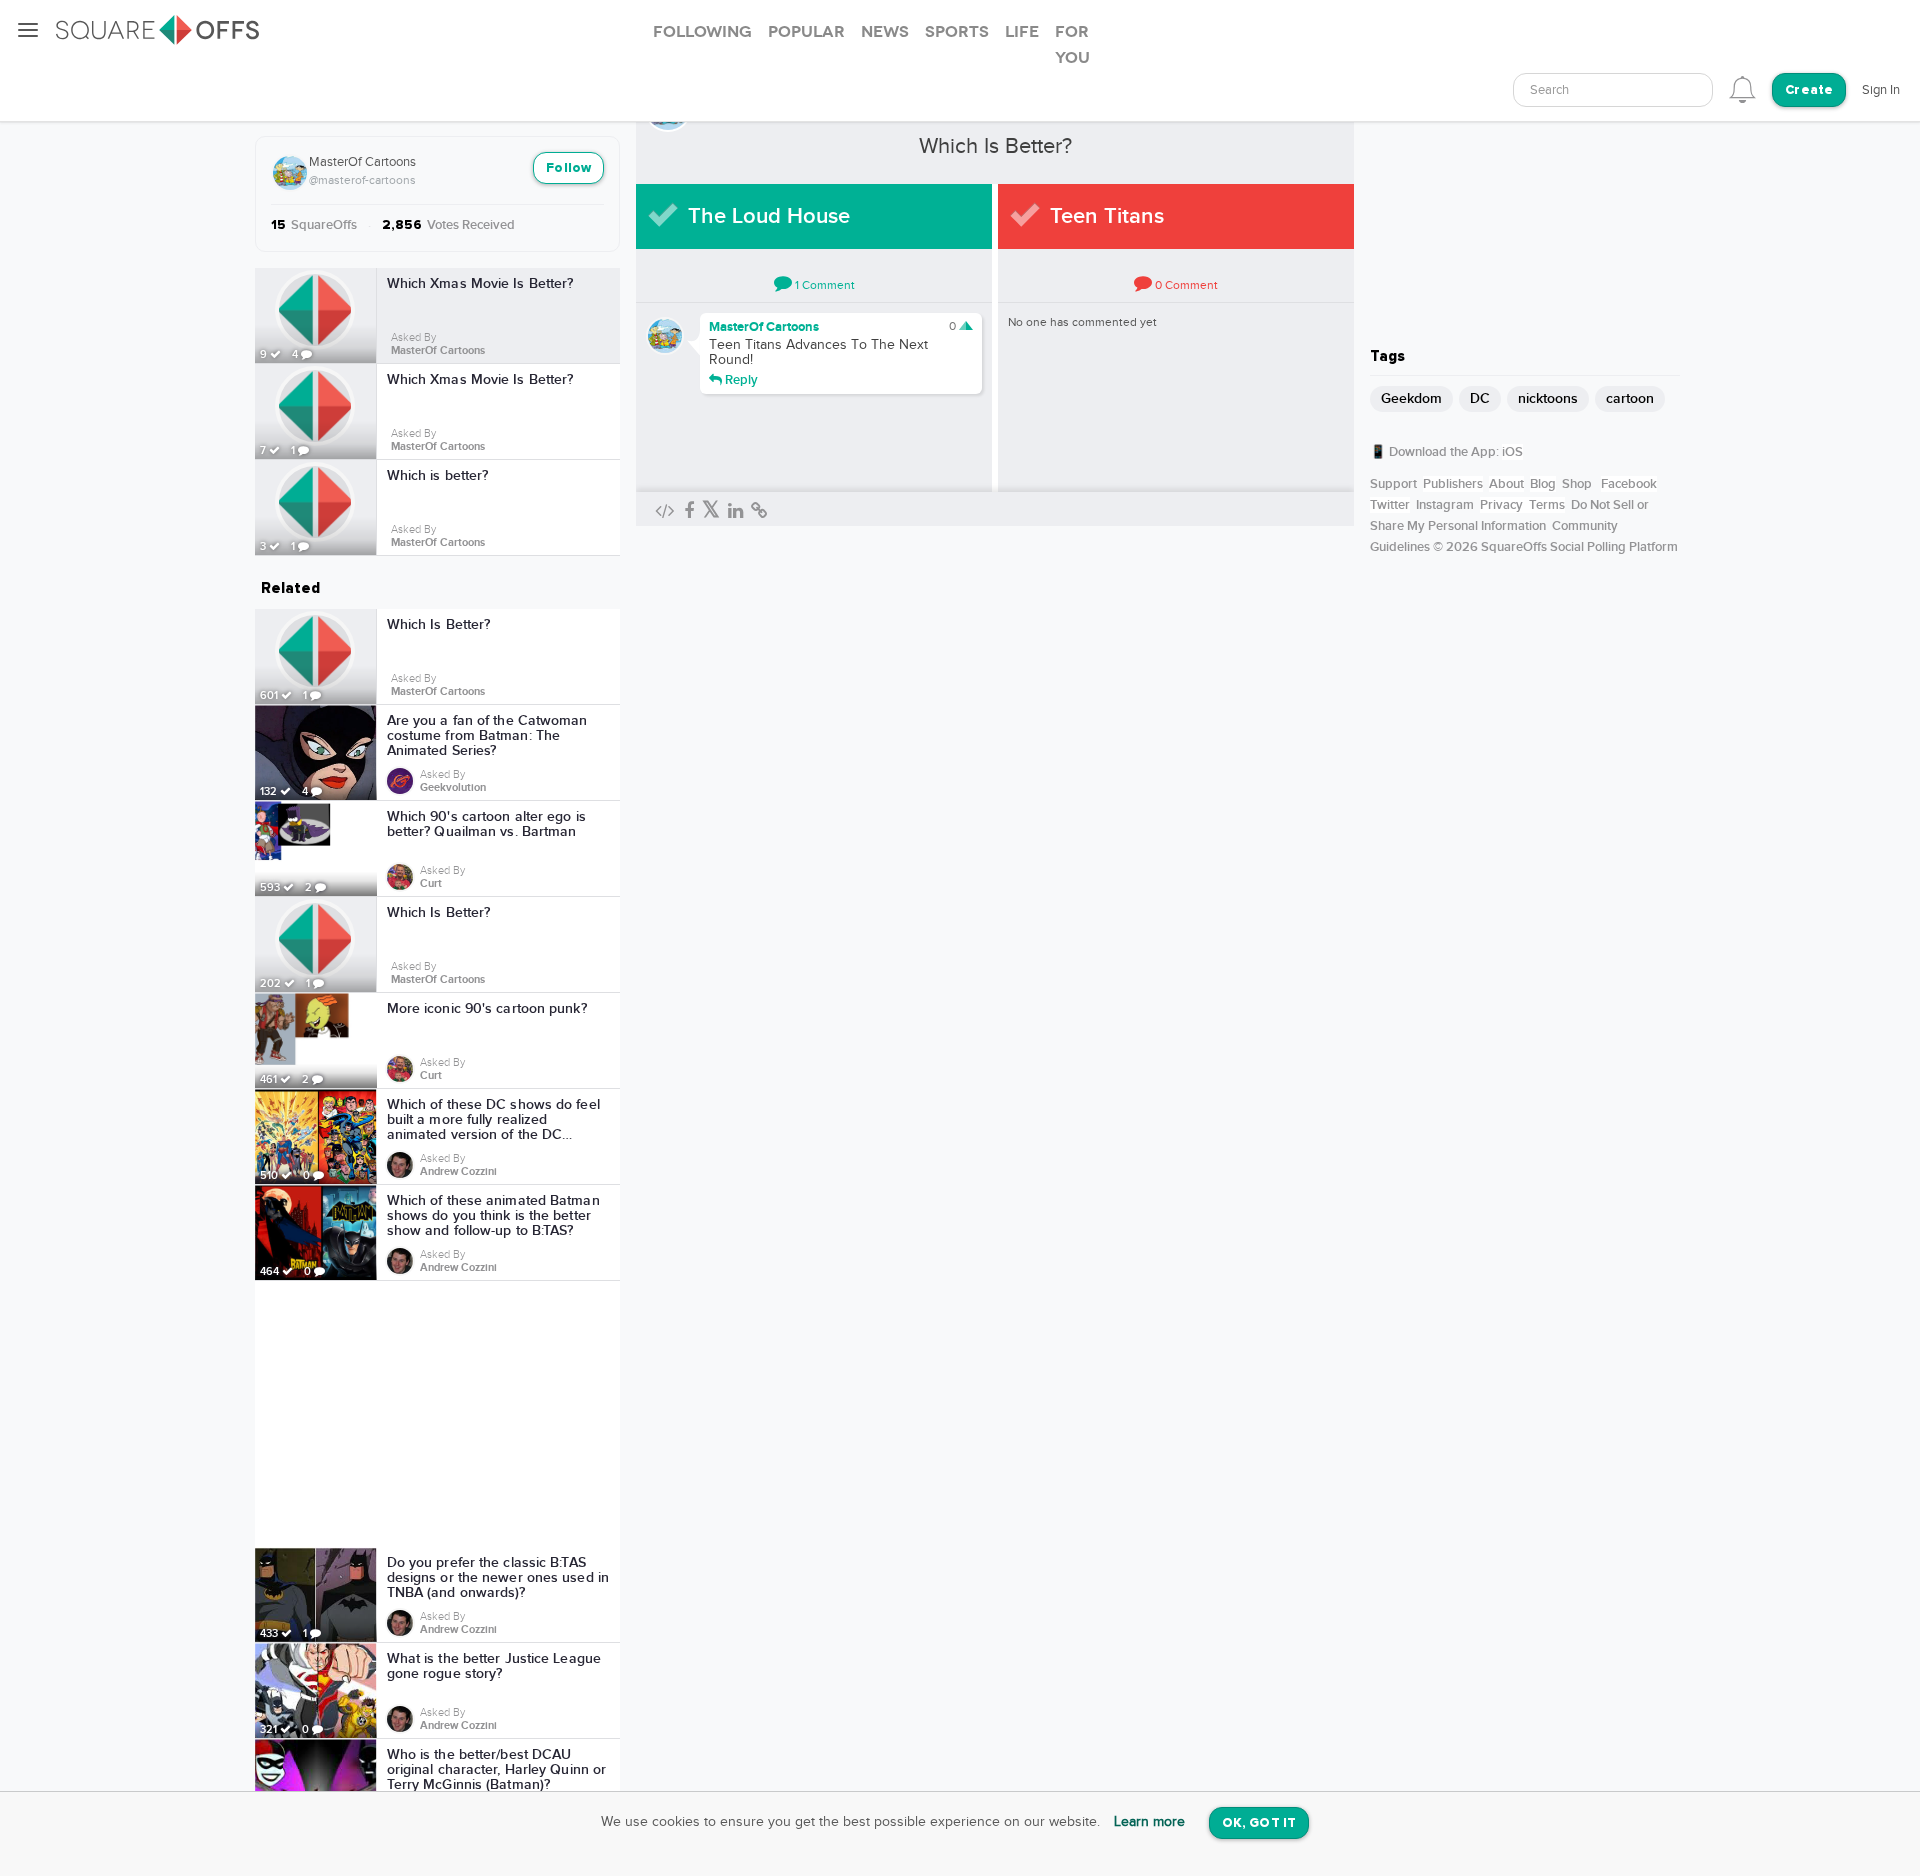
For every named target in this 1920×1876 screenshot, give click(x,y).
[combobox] (1613, 90)
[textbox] (1613, 90)
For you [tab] (1072, 45)
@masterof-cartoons (362, 180)
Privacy (1501, 505)
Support (1393, 484)
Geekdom (1411, 398)
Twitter (1390, 505)
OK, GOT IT (1259, 1823)
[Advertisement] (438, 1414)
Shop (1577, 484)
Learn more (1149, 1822)
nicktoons (1548, 398)
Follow (568, 168)
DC (1480, 398)
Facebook (1629, 484)
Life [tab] (1022, 32)
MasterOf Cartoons (362, 162)
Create (1809, 90)
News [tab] (885, 32)
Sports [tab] (957, 32)
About (1506, 484)
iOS (1512, 452)
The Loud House (769, 216)
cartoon (1630, 398)
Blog (1543, 484)
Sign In (1881, 90)
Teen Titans (1107, 216)
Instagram (1445, 505)
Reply (740, 379)
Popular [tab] (806, 32)
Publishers (1453, 484)
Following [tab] (702, 32)
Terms (1547, 505)
